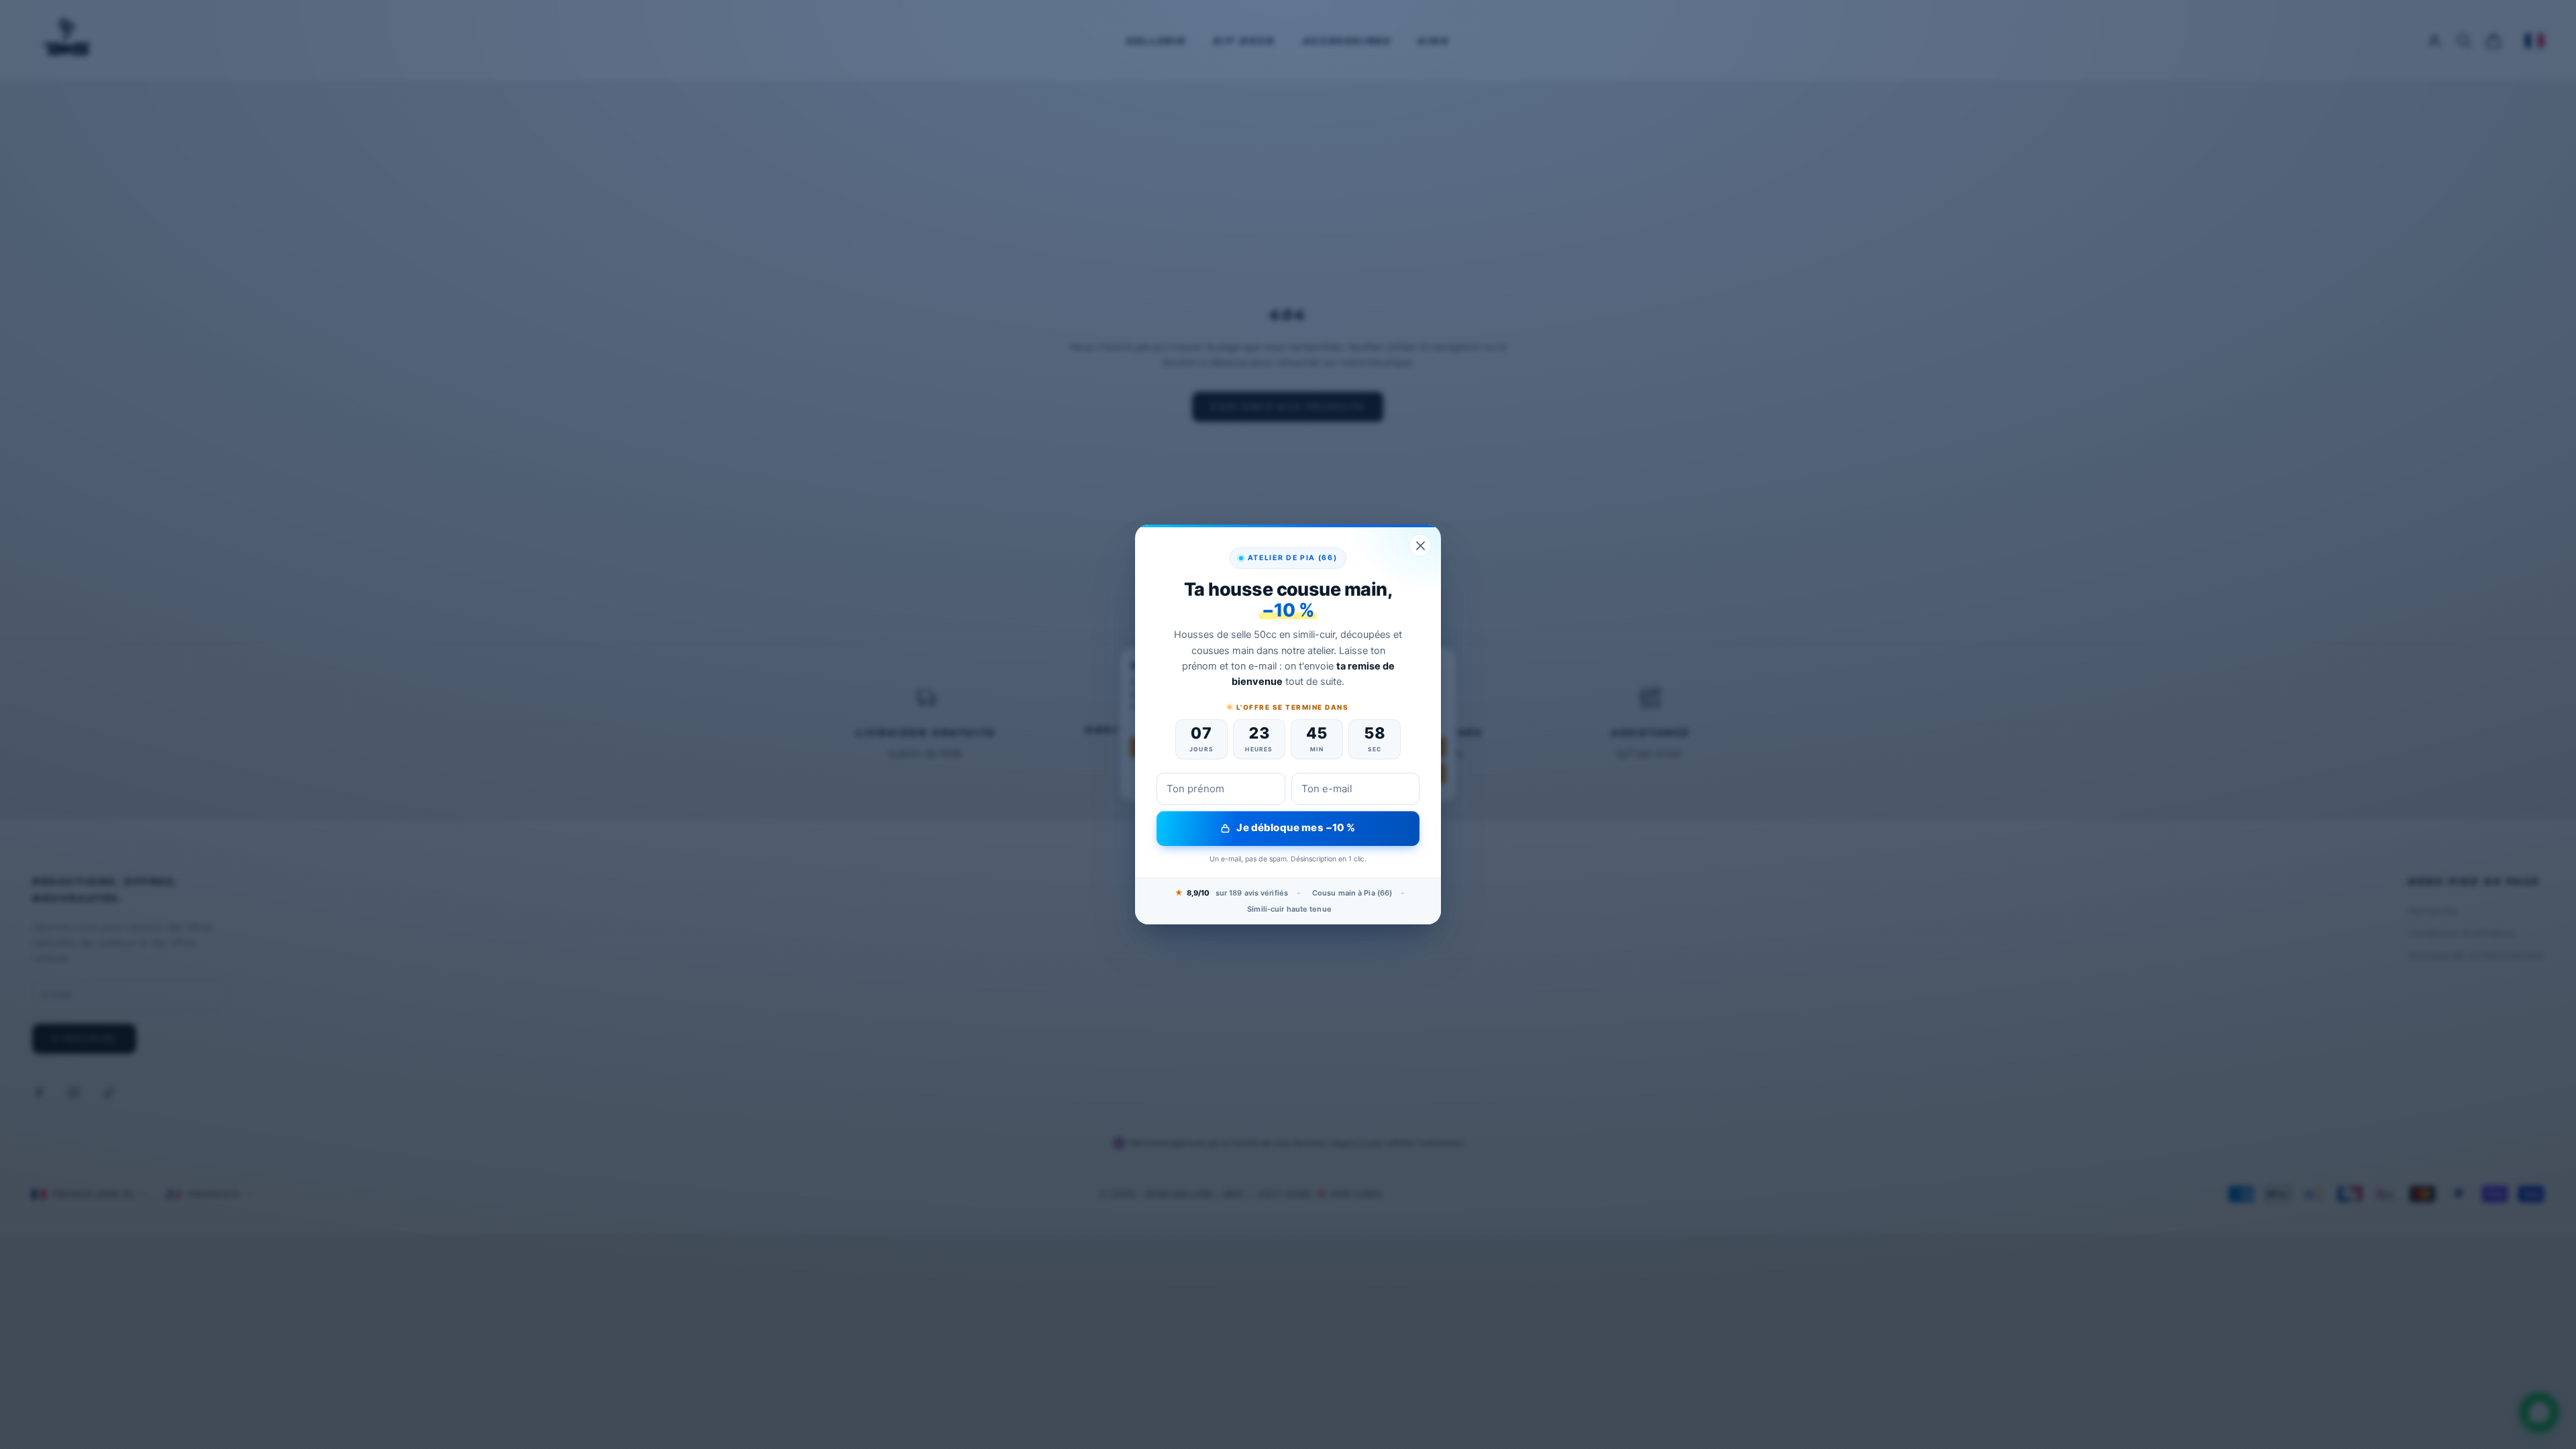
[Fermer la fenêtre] (1420, 545)
